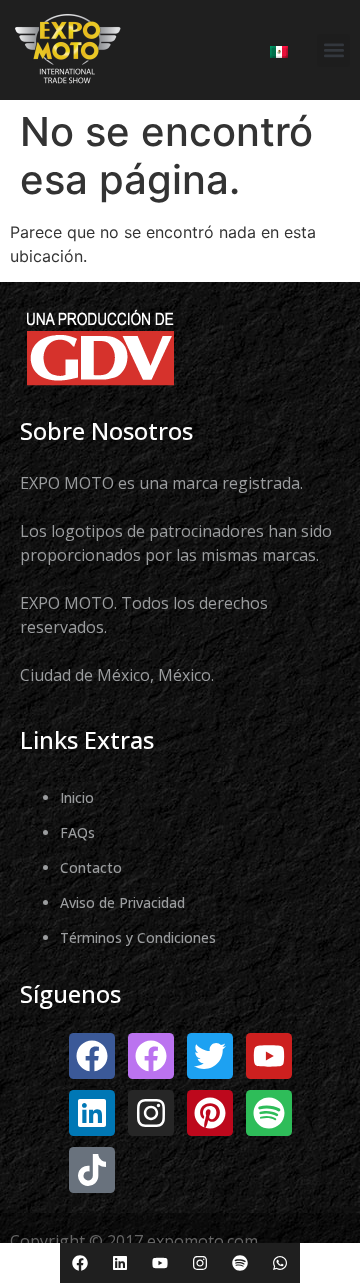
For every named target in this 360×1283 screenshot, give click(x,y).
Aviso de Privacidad (122, 902)
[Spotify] (240, 1263)
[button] (333, 50)
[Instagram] (200, 1263)
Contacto (91, 867)
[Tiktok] (92, 1170)
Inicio (77, 797)
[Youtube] (160, 1263)
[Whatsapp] (280, 1263)
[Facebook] (80, 1263)
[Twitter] (210, 1056)
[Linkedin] (120, 1263)
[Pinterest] (210, 1113)
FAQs (77, 832)
